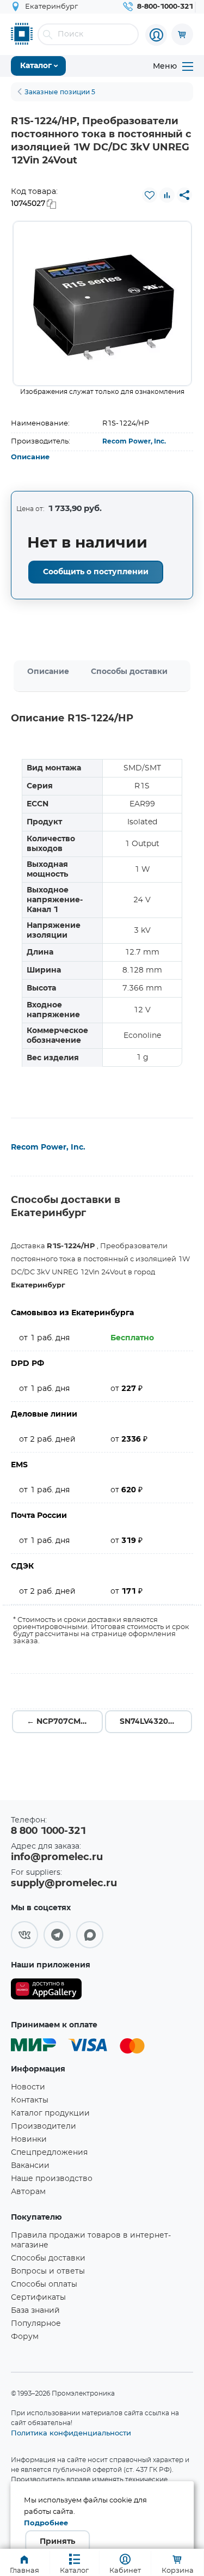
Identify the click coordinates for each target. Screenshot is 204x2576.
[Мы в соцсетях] (24, 1935)
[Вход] (156, 35)
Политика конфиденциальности (71, 2433)
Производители (44, 2127)
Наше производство (52, 2179)
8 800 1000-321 (48, 1831)
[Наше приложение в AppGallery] (46, 1991)
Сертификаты (38, 2298)
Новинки (29, 2140)
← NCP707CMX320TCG (65, 1722)
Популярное (36, 2324)
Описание (30, 457)
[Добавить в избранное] (150, 195)
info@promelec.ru (57, 1857)
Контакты (30, 2100)
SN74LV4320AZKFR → (156, 1722)
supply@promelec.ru (64, 1884)
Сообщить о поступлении (96, 572)
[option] (102, 303)
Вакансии (30, 2166)
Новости (28, 2087)
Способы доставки (129, 672)
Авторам (28, 2192)
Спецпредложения (49, 2153)
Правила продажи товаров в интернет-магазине (91, 2240)
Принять (57, 2542)
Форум (25, 2337)
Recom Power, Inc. (134, 441)
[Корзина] (182, 34)
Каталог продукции (50, 2113)
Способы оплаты (44, 2285)
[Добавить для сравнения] (167, 195)
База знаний (35, 2311)
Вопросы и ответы (48, 2271)
